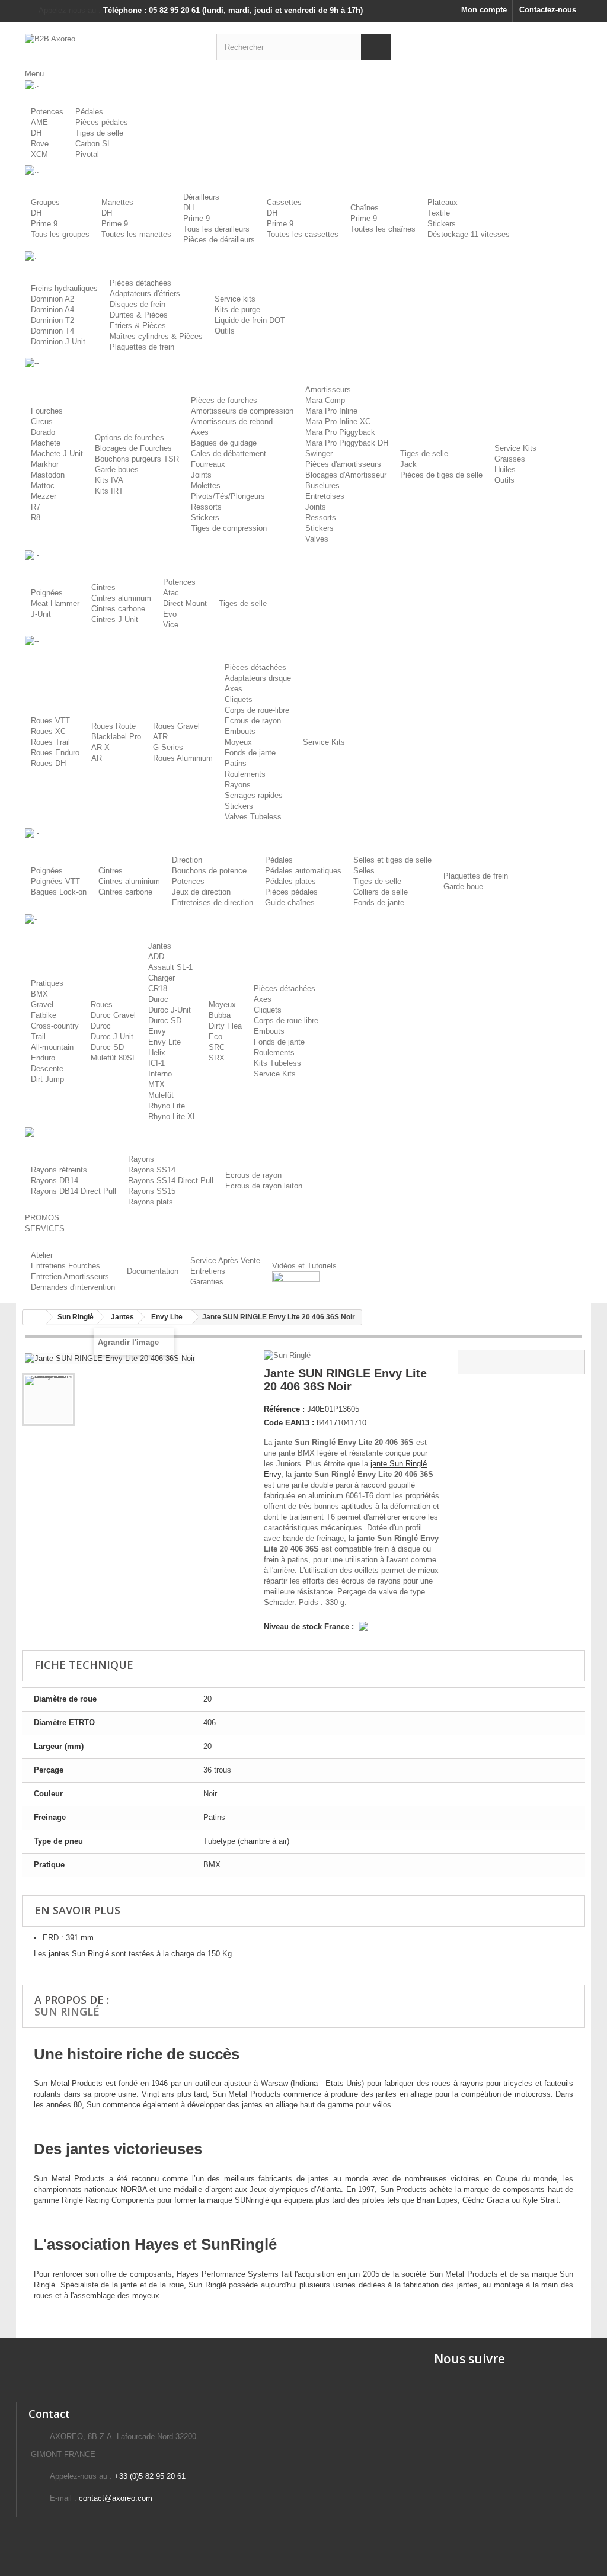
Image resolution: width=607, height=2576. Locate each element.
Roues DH (48, 763)
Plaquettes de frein (142, 347)
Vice (171, 625)
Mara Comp (325, 400)
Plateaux (443, 202)
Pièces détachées (140, 283)
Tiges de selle (99, 133)
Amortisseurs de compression (242, 411)
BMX (39, 994)
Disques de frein (138, 304)
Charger (162, 978)
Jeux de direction (201, 892)
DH (36, 133)
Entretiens (208, 1271)
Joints (201, 475)
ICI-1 (156, 1063)
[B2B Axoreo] (112, 45)
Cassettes (284, 202)
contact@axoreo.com (116, 2498)
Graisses (510, 459)
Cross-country (55, 1026)
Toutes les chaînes (383, 229)
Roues (102, 1005)
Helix (157, 1052)
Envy (157, 1031)
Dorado (43, 432)
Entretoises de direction (213, 903)
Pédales (89, 112)
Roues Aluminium (183, 758)
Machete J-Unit (57, 454)
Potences (47, 112)
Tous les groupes (60, 234)
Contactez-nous (548, 10)
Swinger (319, 454)
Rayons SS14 (152, 1170)
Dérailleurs (201, 197)
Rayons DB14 (55, 1180)
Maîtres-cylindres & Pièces (156, 336)
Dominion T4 (52, 331)
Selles (364, 871)
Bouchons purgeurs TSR (137, 459)
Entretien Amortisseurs (70, 1276)
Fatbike (44, 1015)
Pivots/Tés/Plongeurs (228, 496)
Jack (408, 464)
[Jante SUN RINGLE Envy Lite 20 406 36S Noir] (49, 1399)
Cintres (103, 587)
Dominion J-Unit (58, 342)
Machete (46, 443)
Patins (236, 763)
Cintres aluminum (121, 598)
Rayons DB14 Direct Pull (74, 1191)
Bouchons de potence (209, 871)
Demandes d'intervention (73, 1287)
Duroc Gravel (113, 1015)
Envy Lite (164, 1042)
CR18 (158, 989)
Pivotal (87, 154)
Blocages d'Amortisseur (346, 475)
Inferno (160, 1074)
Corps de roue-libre (257, 710)
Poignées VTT (55, 881)
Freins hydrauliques (64, 288)
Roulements (245, 774)
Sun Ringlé (67, 2011)
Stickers (442, 224)
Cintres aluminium (129, 881)
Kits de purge (237, 310)
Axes (200, 432)
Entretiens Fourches (66, 1266)
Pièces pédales (102, 122)
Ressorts (206, 507)
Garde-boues (117, 470)
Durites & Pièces (139, 315)
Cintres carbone (118, 609)
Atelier (42, 1255)
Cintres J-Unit (115, 619)
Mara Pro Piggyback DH (347, 443)
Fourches (47, 411)
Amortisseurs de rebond (232, 422)
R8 (36, 518)
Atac (171, 593)
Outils (225, 331)
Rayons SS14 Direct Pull (171, 1180)
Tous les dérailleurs (216, 229)
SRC (217, 1047)
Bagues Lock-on (59, 892)
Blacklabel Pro (116, 737)
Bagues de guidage (224, 443)
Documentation (153, 1271)
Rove (40, 144)
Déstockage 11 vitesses (469, 234)
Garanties (207, 1282)
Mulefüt (161, 1095)
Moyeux (238, 742)
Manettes (117, 202)
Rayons (238, 785)
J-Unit (41, 614)
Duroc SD (107, 1047)
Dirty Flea (225, 1026)
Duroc (101, 1026)
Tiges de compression (229, 528)
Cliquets (239, 699)
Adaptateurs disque (258, 678)
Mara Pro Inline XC (338, 422)
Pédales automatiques (303, 871)
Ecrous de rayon (253, 721)
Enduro (43, 1058)
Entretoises (325, 496)
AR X (100, 747)
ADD (156, 957)
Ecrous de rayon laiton (264, 1186)
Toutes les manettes (136, 234)
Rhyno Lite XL (172, 1116)
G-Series (168, 747)
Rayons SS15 (152, 1191)
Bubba (220, 1015)
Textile (439, 213)
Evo (170, 614)
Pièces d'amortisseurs (343, 464)
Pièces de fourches (224, 400)
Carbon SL (93, 144)
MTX (156, 1084)
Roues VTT (50, 721)
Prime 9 (44, 224)
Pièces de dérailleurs (219, 240)
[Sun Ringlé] (288, 1355)
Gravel (42, 1005)
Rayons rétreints (59, 1170)
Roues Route (114, 726)
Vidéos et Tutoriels (304, 1266)
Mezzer (44, 496)
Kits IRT (109, 491)
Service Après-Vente (225, 1260)
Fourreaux (208, 464)
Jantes (160, 946)
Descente (47, 1068)
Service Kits (515, 448)
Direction (187, 860)
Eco (215, 1037)
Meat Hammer (55, 603)
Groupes (45, 202)
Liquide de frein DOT (250, 320)
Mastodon (48, 475)
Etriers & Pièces (138, 326)
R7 (36, 507)
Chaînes (365, 208)
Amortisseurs (328, 390)
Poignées (47, 593)
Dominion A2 (52, 299)
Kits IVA (109, 480)
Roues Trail (50, 742)
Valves (317, 539)
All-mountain (52, 1047)
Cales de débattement (229, 454)
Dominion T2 (52, 320)
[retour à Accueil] (34, 1317)
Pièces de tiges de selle (441, 475)
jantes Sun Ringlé (79, 1954)
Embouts (240, 731)
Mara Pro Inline (331, 411)
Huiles (505, 470)
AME (39, 122)
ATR (160, 737)
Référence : (284, 1409)
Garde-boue (463, 887)
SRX (217, 1058)
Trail (38, 1037)
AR (97, 758)
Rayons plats (151, 1202)
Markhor (45, 464)
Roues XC (48, 731)
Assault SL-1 (170, 967)
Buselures (322, 486)
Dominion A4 (52, 310)
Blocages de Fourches (133, 448)
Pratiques (47, 983)
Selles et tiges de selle (392, 860)
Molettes (206, 486)
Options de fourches (130, 438)
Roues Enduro (55, 753)
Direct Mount (185, 603)
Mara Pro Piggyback (340, 432)
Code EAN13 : (289, 1423)
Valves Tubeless (253, 817)
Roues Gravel (176, 726)
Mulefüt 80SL (114, 1058)
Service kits (235, 299)
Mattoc (43, 486)
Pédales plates (290, 881)
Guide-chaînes (290, 903)
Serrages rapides (254, 795)
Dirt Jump (47, 1079)
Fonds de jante (250, 753)
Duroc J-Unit (112, 1037)
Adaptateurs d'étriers (145, 294)
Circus (42, 422)
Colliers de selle (381, 892)
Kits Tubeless (277, 1063)
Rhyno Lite (167, 1106)
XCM (39, 154)
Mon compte (484, 10)
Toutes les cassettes (303, 234)
